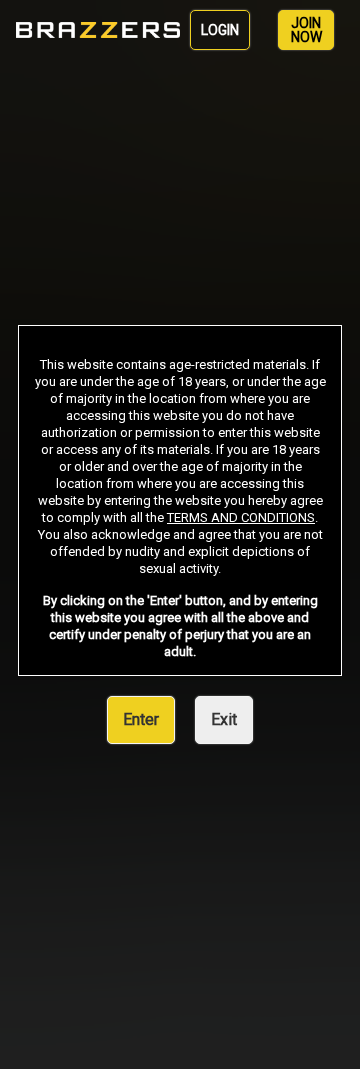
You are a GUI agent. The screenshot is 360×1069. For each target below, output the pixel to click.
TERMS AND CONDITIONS (241, 517)
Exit (224, 719)
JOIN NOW (306, 30)
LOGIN (220, 30)
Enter (141, 719)
